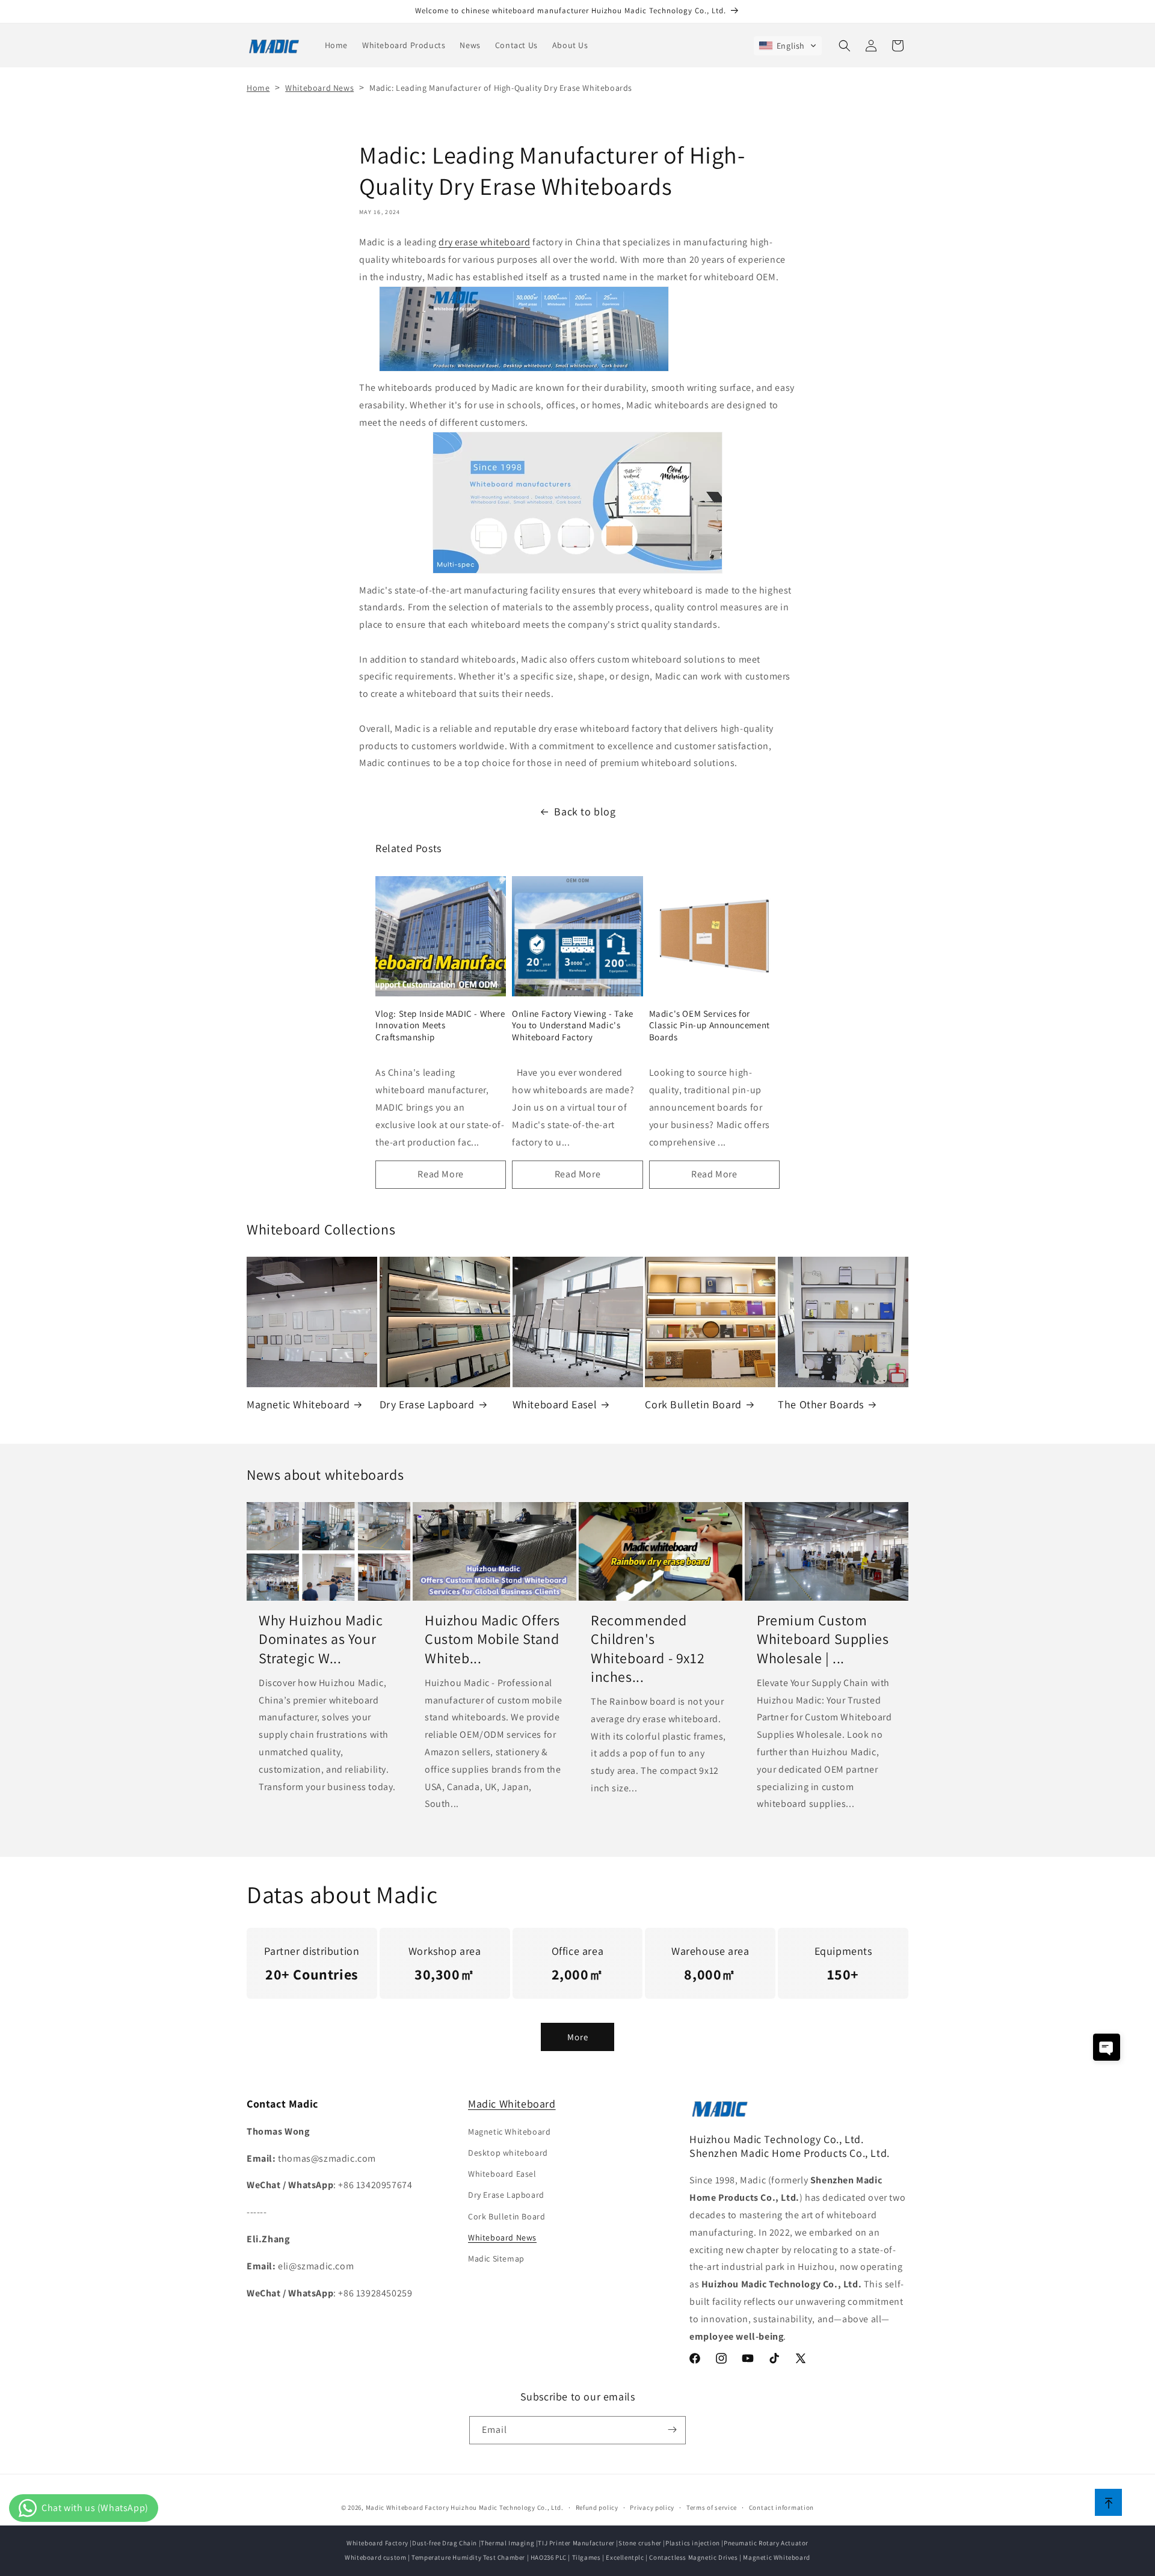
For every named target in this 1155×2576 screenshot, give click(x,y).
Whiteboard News (319, 88)
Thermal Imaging (507, 2543)
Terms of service (712, 2507)
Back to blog (585, 811)
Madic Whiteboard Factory (408, 2507)
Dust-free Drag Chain (445, 2543)
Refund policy (597, 2507)
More (578, 2036)
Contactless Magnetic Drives (693, 2557)
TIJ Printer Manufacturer (576, 2543)
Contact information (781, 2507)
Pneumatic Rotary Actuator (766, 2543)
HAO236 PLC (549, 2557)
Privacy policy (652, 2507)
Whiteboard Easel (555, 1404)
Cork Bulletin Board (693, 1404)
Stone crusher (640, 2543)
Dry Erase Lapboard (427, 1404)
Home (258, 88)
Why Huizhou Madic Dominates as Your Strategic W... (321, 1639)
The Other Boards (821, 1404)
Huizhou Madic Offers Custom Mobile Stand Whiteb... (492, 1639)
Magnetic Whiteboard (298, 1404)
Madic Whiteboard (512, 2104)
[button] (788, 46)
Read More (440, 1174)
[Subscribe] (672, 2430)
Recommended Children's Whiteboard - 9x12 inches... (648, 1648)
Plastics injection (693, 2543)
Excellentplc (625, 2557)
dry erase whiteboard (484, 242)
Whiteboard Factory (377, 2543)
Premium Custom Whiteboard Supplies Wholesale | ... (823, 1639)
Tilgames (587, 2557)
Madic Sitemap (496, 2258)
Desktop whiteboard (508, 2152)
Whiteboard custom (375, 2557)
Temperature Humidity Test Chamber (468, 2557)
